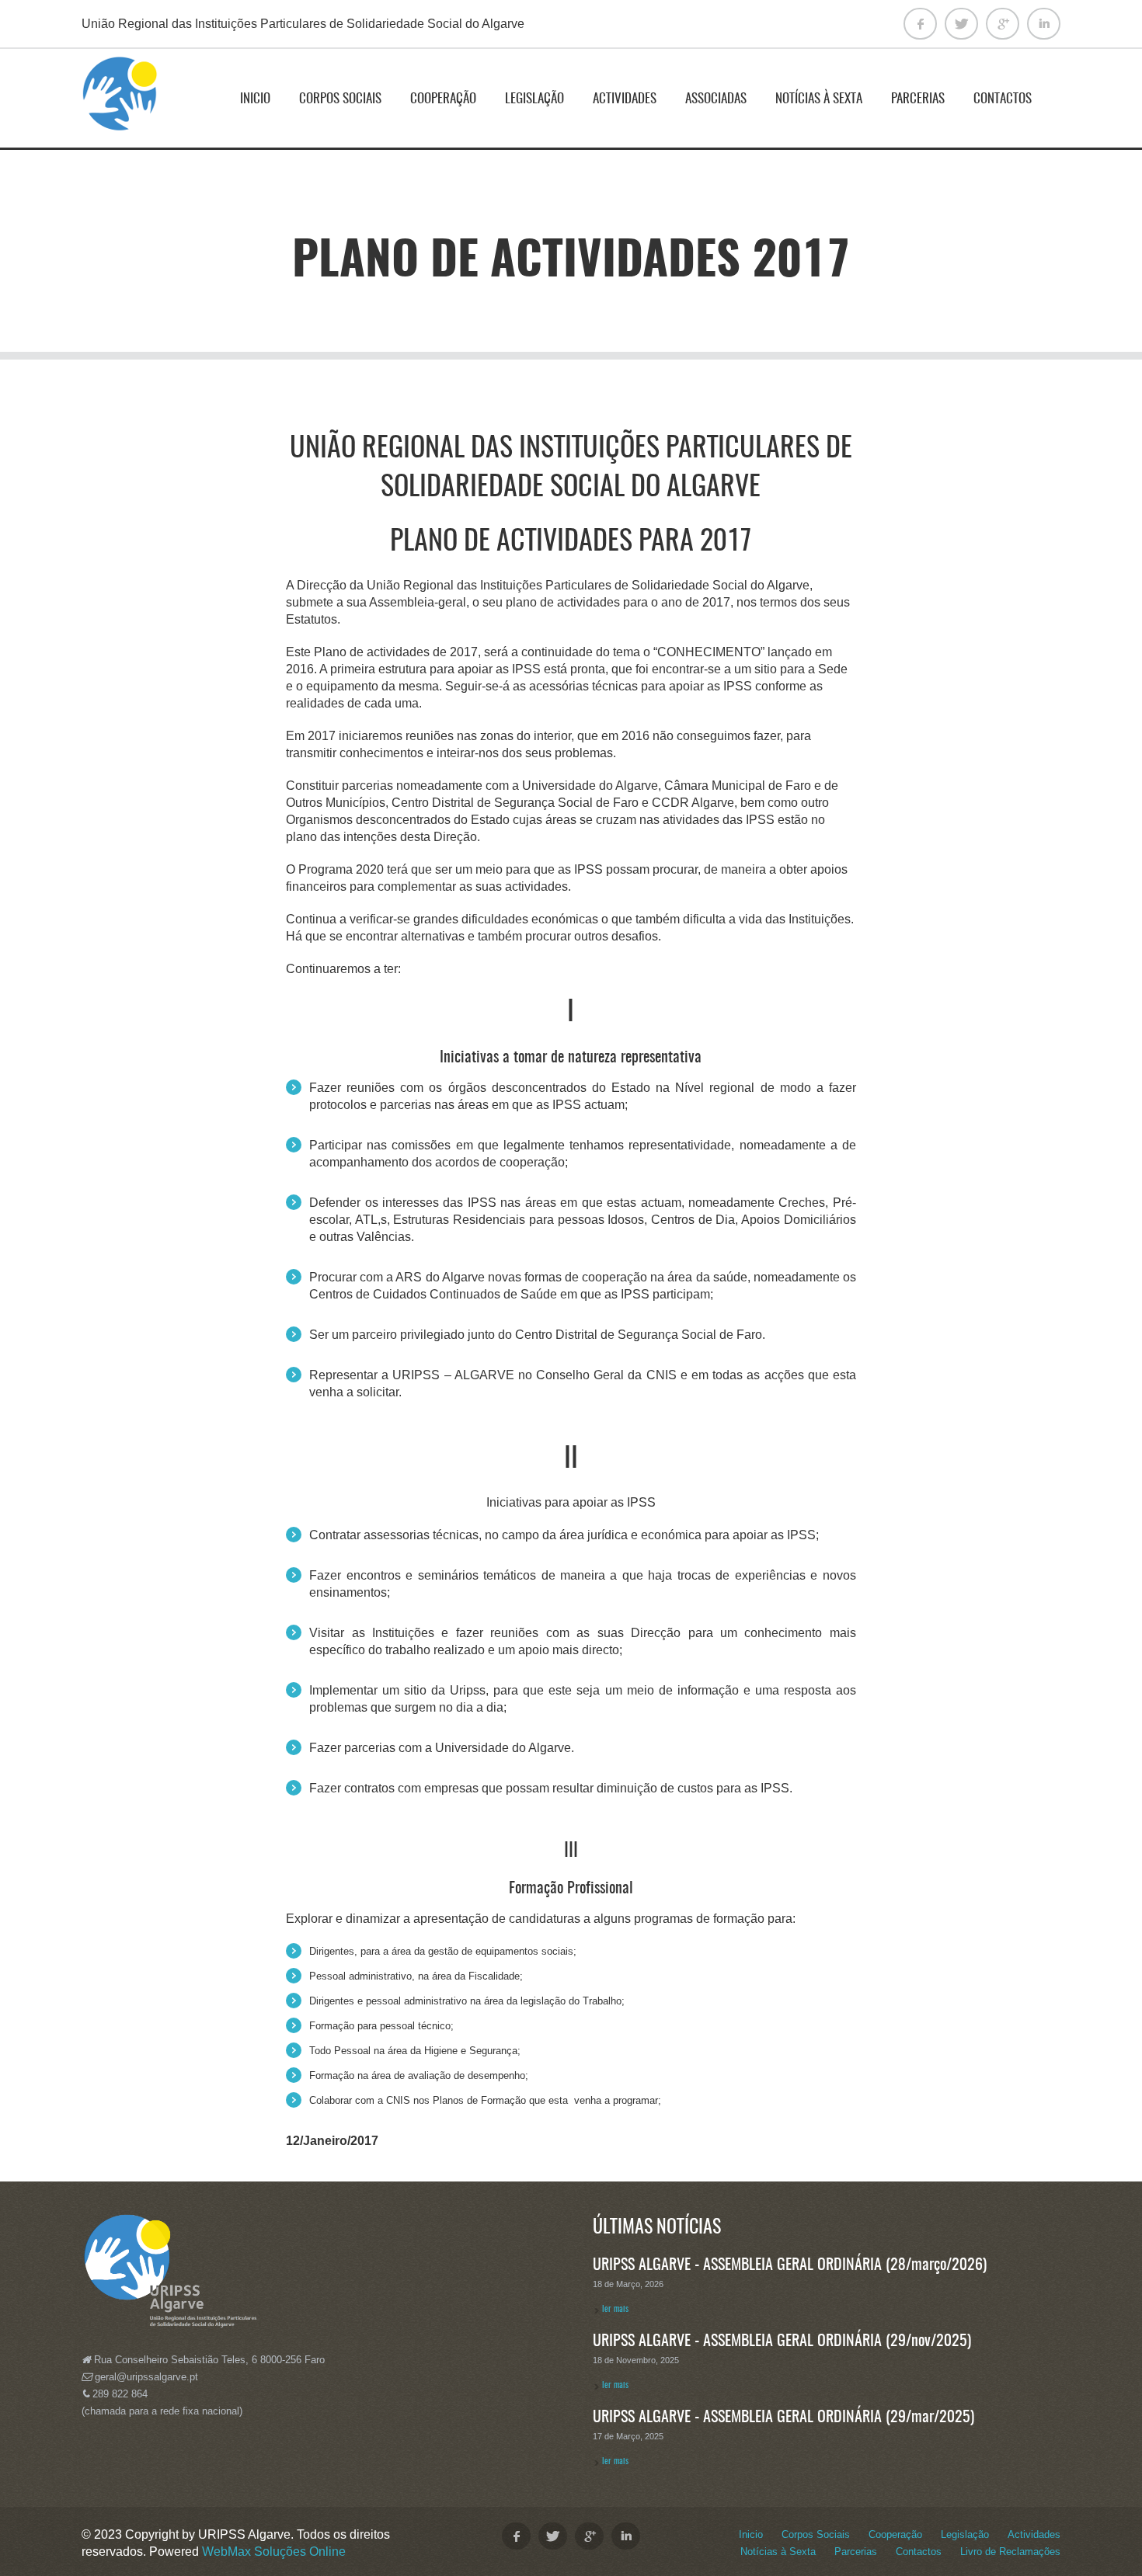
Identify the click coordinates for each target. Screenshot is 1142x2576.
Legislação (534, 99)
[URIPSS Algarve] (120, 101)
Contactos (1003, 99)
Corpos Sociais (340, 99)
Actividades (625, 99)
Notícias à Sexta (819, 99)
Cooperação (443, 99)
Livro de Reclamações (1010, 2552)
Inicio (255, 99)
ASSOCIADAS (716, 99)
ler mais (615, 2309)
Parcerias (918, 99)
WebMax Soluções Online (274, 2552)
